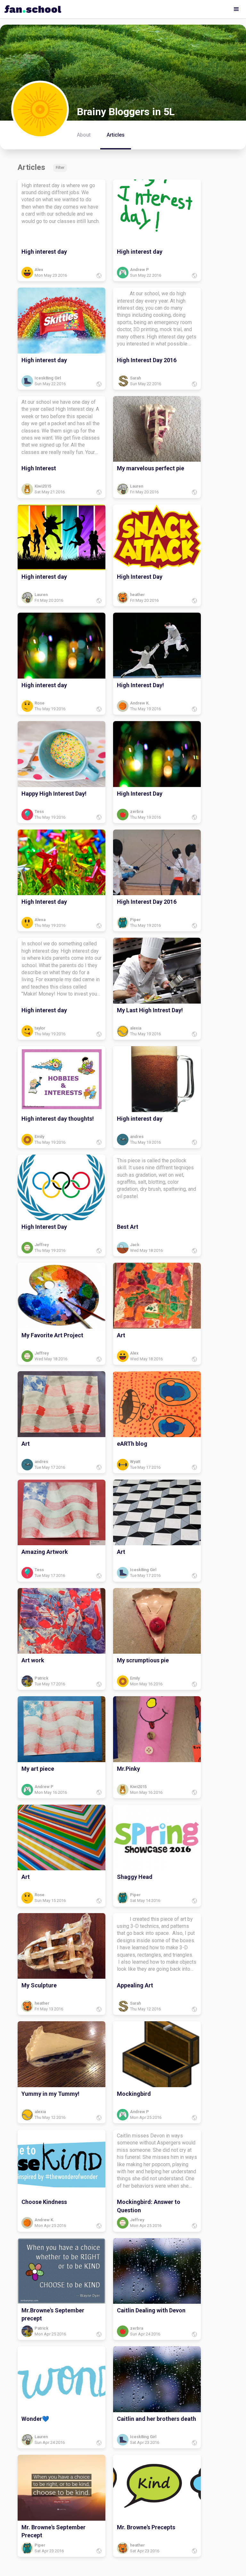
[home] (31, 7)
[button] (236, 9)
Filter (60, 168)
